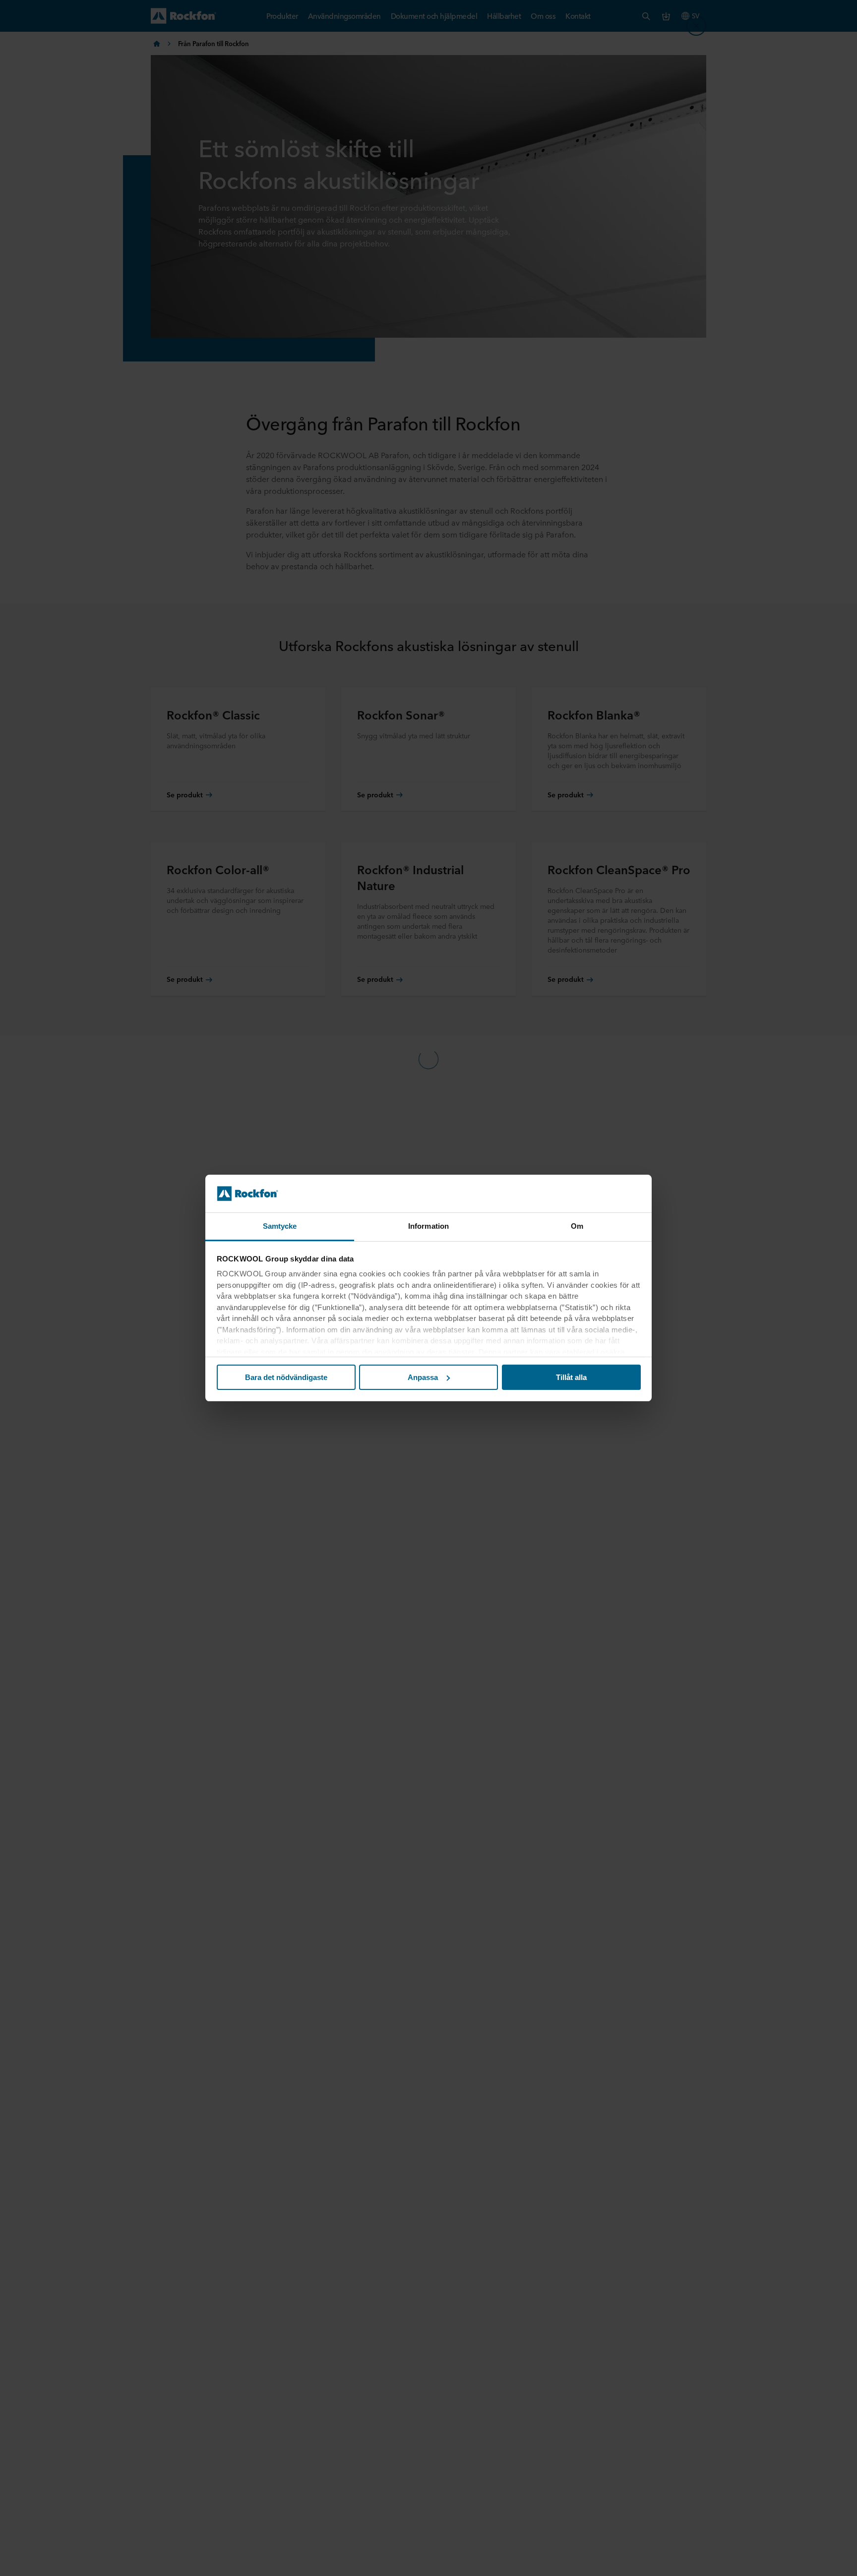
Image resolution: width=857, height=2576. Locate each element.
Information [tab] (428, 1226)
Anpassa (423, 1377)
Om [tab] (577, 1226)
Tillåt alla (571, 1377)
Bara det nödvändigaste (286, 1377)
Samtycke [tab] (280, 1226)
